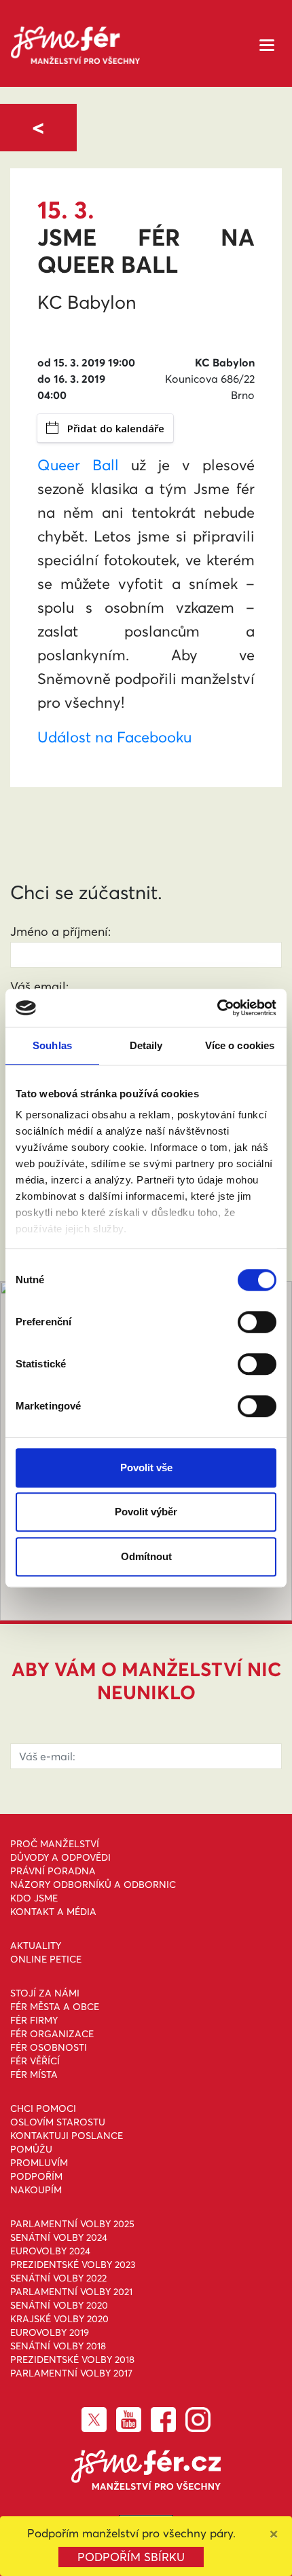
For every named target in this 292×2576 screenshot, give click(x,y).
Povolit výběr (146, 1512)
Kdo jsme (34, 1898)
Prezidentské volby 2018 (72, 2360)
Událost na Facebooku (114, 737)
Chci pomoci (43, 2108)
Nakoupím (36, 2190)
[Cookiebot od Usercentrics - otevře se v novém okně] (217, 1008)
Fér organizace (52, 2034)
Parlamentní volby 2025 (72, 2224)
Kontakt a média (53, 1912)
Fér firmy (34, 2020)
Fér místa (34, 2075)
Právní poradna (53, 1871)
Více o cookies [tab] (240, 1045)
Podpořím (36, 2176)
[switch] (257, 1322)
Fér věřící (35, 2061)
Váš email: (39, 986)
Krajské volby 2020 (59, 2319)
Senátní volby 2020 (59, 2305)
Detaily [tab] (146, 1045)
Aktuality (36, 1946)
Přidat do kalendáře (116, 428)
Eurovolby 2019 (50, 2332)
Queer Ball (78, 465)
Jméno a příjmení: (60, 931)
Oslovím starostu (58, 2122)
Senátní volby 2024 (59, 2237)
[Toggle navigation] (267, 44)
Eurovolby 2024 (50, 2251)
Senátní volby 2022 (58, 2278)
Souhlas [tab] (52, 1045)
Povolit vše (146, 1467)
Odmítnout (146, 1556)
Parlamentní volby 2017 (71, 2373)
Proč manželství (55, 1844)
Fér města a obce (55, 2007)
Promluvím (39, 2163)
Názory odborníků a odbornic (93, 1884)
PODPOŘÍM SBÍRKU (131, 2557)
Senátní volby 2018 (58, 2346)
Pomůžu (31, 2149)
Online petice (46, 1959)
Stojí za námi (45, 1993)
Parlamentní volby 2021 (71, 2292)
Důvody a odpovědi (60, 1857)
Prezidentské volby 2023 (73, 2265)
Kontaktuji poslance (67, 2136)
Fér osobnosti (49, 2047)
